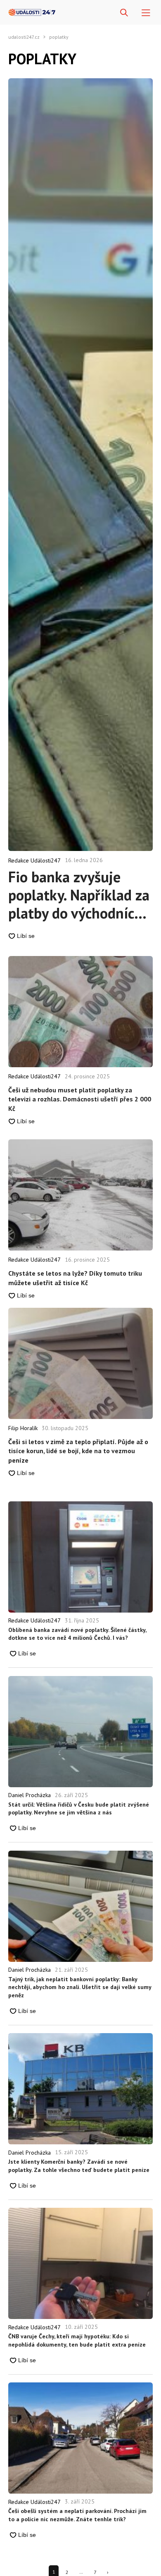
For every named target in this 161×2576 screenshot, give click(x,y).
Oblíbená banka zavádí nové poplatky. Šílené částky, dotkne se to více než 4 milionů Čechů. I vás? (77, 1634)
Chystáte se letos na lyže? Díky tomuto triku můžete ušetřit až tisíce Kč (75, 1278)
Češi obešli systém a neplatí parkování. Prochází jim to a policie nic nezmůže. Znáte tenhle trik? (77, 2515)
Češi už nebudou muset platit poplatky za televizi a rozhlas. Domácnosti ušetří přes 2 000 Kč (80, 1099)
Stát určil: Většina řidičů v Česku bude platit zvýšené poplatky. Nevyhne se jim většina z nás (79, 1809)
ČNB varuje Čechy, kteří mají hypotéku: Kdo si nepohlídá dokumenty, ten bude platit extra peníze (77, 2340)
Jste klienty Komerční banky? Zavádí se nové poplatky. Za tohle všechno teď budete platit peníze (79, 2166)
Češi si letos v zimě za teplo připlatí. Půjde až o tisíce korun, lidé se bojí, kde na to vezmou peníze (78, 1451)
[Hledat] (124, 13)
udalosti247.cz (24, 37)
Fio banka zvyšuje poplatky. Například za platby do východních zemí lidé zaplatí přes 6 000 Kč (79, 895)
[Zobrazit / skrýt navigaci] (146, 13)
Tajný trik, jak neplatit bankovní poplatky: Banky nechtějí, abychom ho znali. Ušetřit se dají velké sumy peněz (80, 1987)
